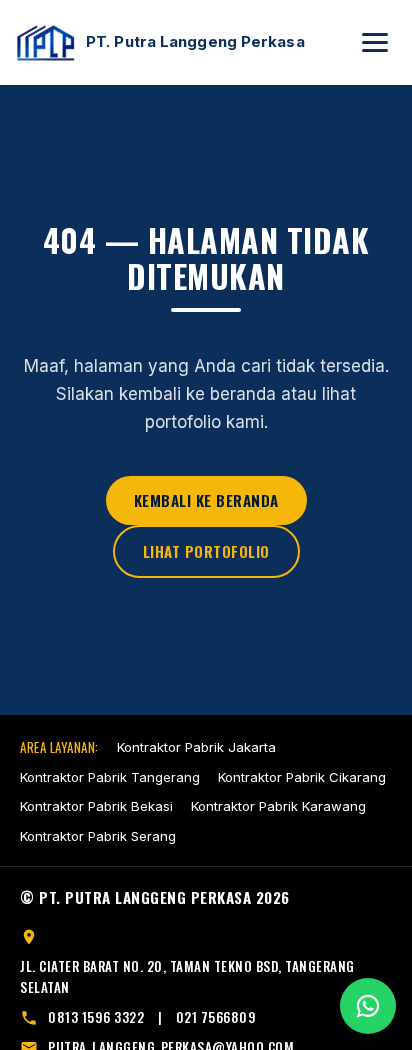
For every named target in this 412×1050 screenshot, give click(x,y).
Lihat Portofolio (206, 551)
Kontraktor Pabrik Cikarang (302, 777)
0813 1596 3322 (96, 1017)
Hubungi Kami (368, 1006)
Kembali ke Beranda (206, 500)
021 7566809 (216, 1017)
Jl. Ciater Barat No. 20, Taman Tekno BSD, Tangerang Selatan (187, 977)
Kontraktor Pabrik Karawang (278, 806)
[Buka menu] (375, 42)
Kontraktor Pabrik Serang (98, 836)
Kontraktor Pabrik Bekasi (96, 806)
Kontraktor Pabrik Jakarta (196, 747)
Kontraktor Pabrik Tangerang (110, 777)
